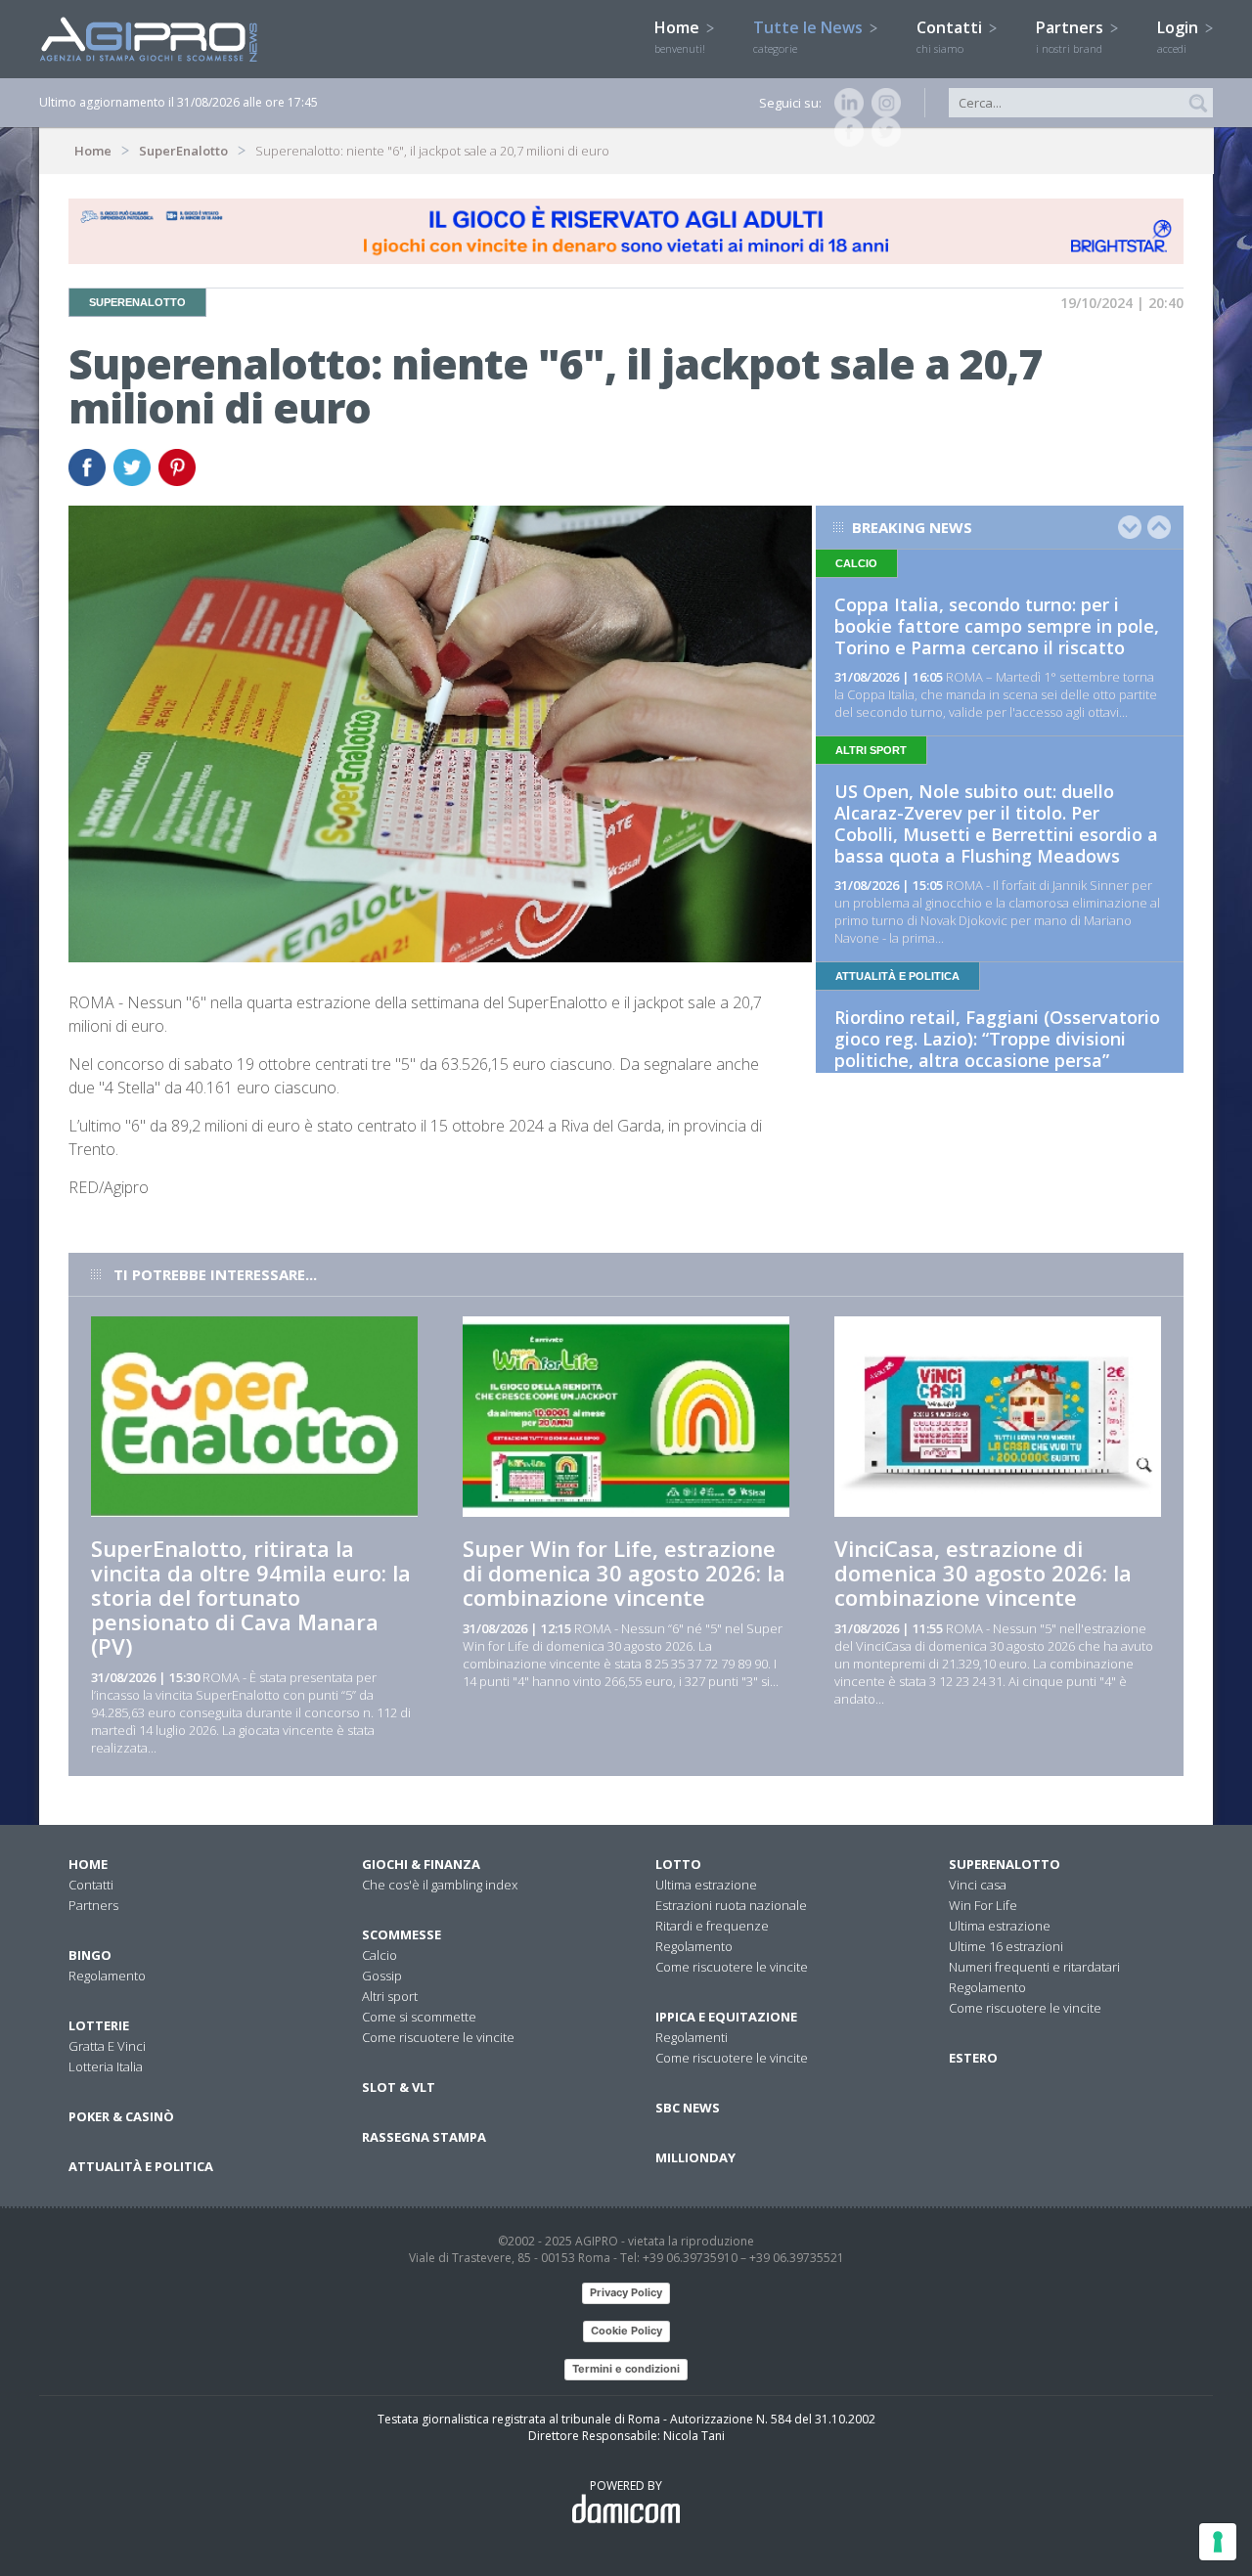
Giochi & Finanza (421, 1864)
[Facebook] (845, 132)
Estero (973, 2058)
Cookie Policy (626, 2331)
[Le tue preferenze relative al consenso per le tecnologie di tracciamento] (1218, 2542)
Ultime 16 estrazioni (1006, 1946)
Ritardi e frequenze (712, 1926)
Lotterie (99, 2025)
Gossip (382, 1976)
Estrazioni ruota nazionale (731, 1905)
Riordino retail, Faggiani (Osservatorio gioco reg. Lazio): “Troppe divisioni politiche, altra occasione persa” (997, 1039)
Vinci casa (978, 1885)
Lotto (678, 1864)
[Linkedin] (845, 103)
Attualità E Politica (141, 2166)
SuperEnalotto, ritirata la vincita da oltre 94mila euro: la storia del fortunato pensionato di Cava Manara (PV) (251, 1597)
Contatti (951, 36)
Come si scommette (419, 2017)
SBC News (688, 2108)
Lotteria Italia (106, 2066)
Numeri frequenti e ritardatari (1034, 1967)
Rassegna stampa (424, 2137)
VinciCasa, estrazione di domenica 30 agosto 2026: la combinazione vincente (983, 1573)
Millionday (695, 2157)
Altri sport (390, 1996)
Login (1180, 36)
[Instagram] (882, 103)
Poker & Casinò (121, 2116)
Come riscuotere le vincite (438, 2037)
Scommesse (402, 1934)
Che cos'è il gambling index (440, 1885)
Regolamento (107, 1976)
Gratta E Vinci (107, 2046)
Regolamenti (692, 2037)
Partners (1072, 36)
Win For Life (983, 1905)
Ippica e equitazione (726, 2017)
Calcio (380, 1955)
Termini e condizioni (626, 2369)
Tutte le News (810, 36)
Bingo (90, 1955)
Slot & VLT (399, 2087)
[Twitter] (882, 132)
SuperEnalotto (183, 151)
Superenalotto (1005, 1864)
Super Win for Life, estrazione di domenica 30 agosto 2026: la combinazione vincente (624, 1573)
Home (680, 36)
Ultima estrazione (706, 1885)
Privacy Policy (626, 2292)
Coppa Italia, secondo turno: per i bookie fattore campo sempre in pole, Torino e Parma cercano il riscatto (997, 626)
